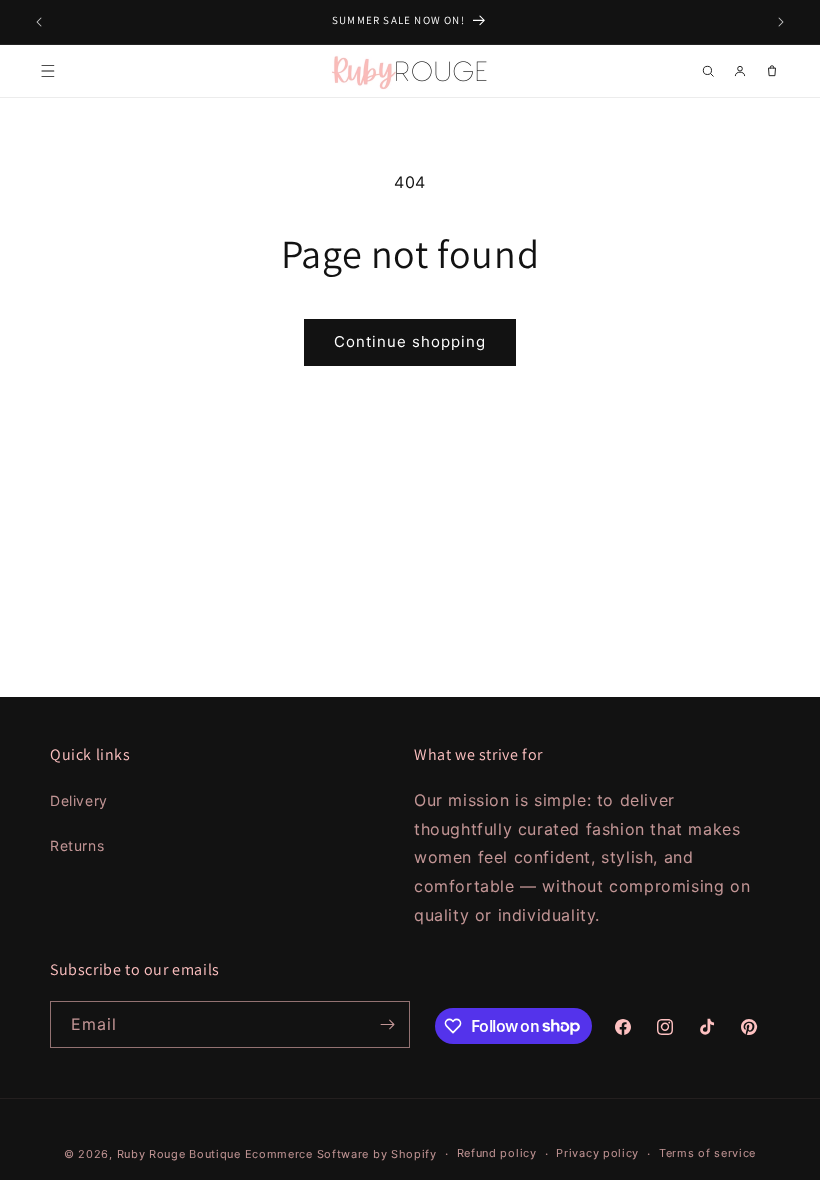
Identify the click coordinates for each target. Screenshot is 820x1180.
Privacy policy (597, 1153)
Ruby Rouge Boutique (181, 1154)
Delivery (79, 800)
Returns (77, 845)
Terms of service (707, 1153)
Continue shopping (410, 341)
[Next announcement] (781, 22)
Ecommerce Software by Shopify (341, 1154)
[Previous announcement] (39, 22)
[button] (48, 71)
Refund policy (497, 1153)
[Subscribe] (387, 1024)
